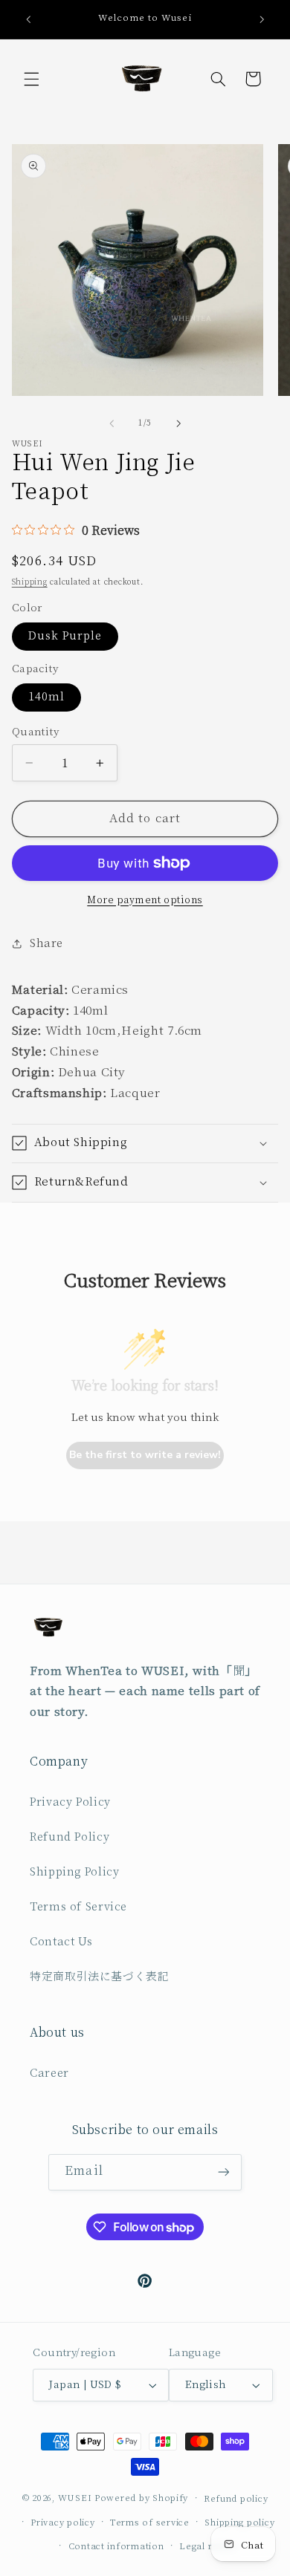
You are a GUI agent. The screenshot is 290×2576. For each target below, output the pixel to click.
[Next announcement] (262, 19)
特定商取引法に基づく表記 (100, 1977)
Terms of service (150, 2523)
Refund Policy (70, 1837)
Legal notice (208, 2547)
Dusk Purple (65, 636)
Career (49, 2074)
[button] (31, 79)
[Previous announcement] (28, 19)
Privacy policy (62, 2523)
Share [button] (46, 944)
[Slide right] (178, 423)
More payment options (145, 900)
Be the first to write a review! (145, 1455)
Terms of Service (78, 1907)
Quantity (35, 732)
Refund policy (236, 2499)
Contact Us (61, 1942)
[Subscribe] (223, 2172)
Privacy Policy (70, 1802)
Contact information (116, 2547)
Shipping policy (239, 2523)
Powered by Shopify (141, 2498)
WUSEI (75, 2498)
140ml (46, 697)
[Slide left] (112, 423)
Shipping (30, 582)
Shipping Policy (74, 1872)
